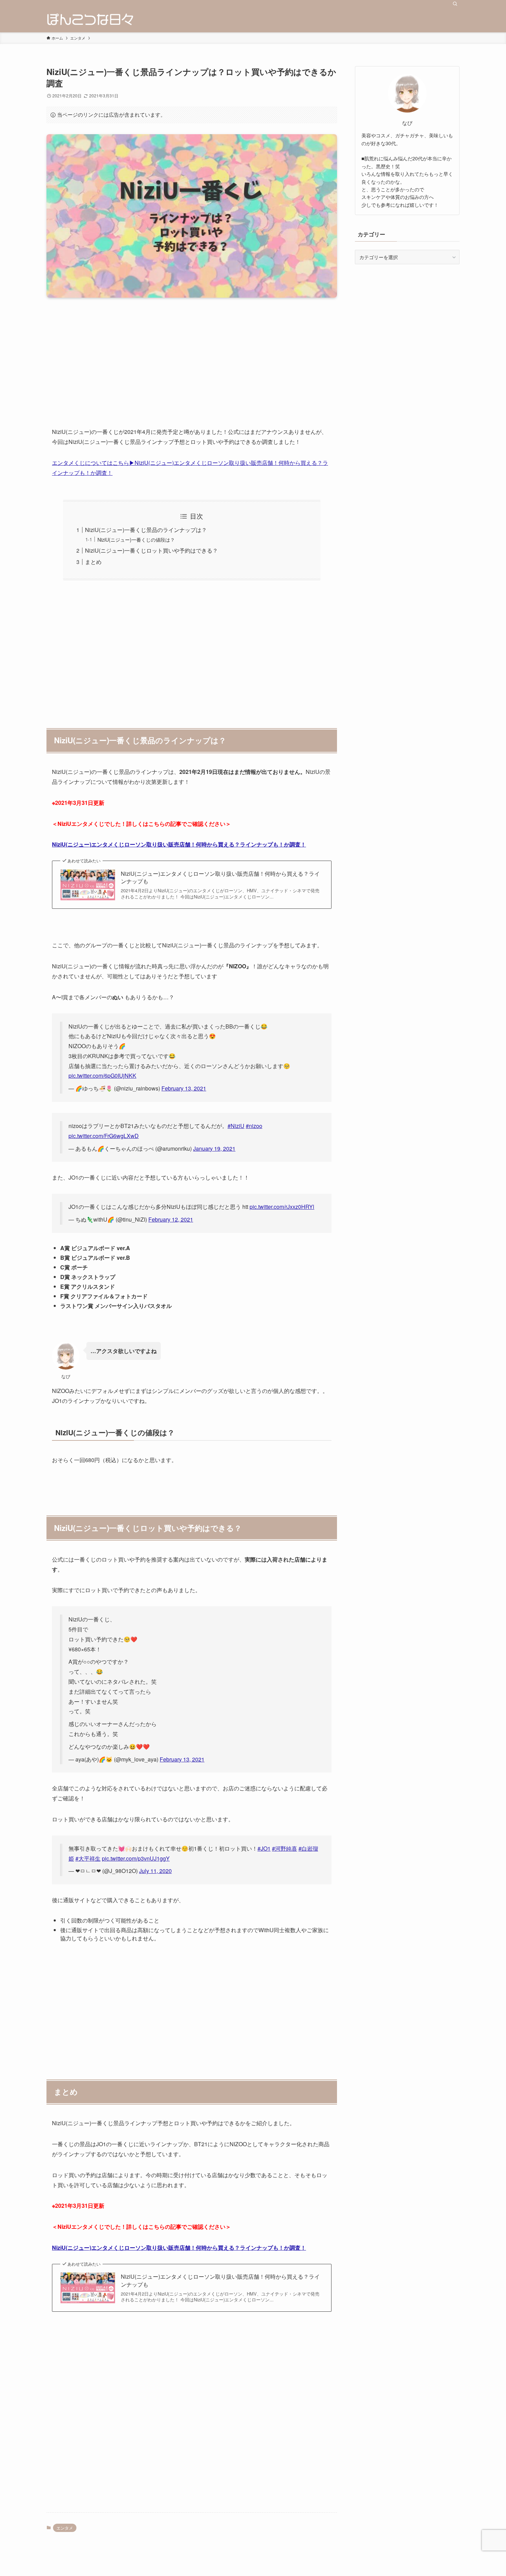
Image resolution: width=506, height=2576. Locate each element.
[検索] (455, 4)
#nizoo (254, 1126)
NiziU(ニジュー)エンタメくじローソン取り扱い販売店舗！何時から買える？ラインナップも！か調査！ (179, 844)
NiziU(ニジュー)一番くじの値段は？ (136, 539)
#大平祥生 (88, 1858)
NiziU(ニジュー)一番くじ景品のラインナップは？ (146, 530)
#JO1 (264, 1848)
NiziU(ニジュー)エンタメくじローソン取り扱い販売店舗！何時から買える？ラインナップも (220, 877)
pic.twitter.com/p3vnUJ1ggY (136, 1858)
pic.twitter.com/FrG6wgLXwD (104, 1136)
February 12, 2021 (171, 1219)
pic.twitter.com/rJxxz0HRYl (282, 1207)
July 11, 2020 (155, 1871)
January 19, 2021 (214, 1148)
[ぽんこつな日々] (90, 20)
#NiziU (236, 1126)
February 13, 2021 (184, 1088)
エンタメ (65, 2528)
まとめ (93, 562)
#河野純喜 (284, 1848)
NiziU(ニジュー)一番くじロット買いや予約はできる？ (151, 550)
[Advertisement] (192, 368)
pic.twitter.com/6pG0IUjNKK (102, 1076)
